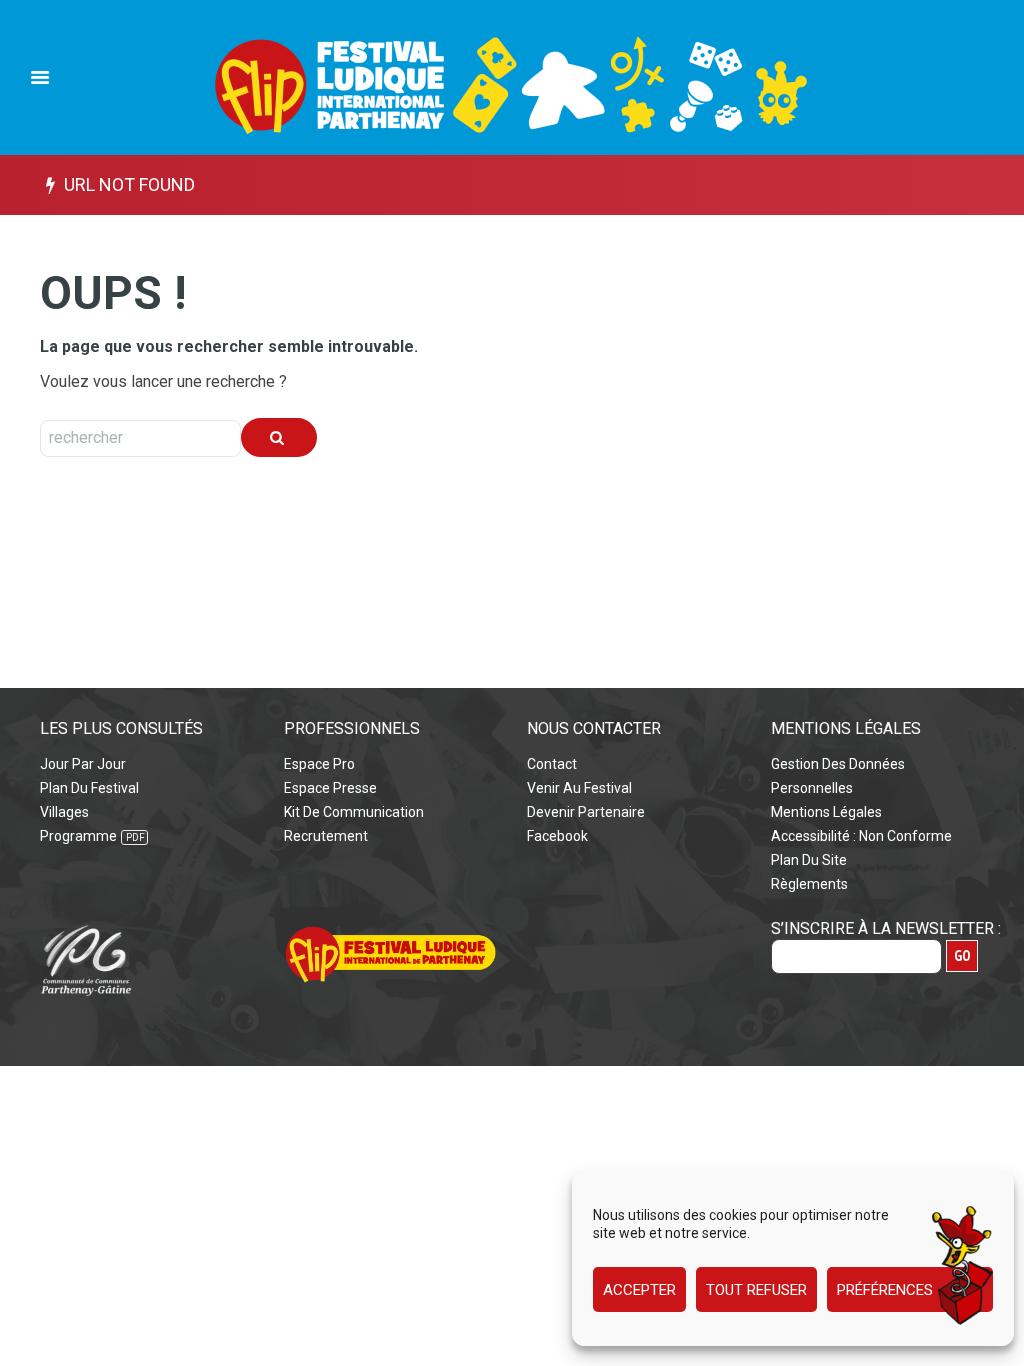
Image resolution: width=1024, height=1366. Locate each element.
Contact (552, 764)
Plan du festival (89, 788)
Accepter (639, 1290)
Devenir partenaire (586, 812)
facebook (557, 836)
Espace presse (330, 788)
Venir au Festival (579, 788)
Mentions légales (826, 812)
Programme (78, 836)
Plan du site (809, 860)
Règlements (809, 884)
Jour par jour (83, 764)
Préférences (885, 1290)
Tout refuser (756, 1290)
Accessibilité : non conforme (861, 836)
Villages (64, 812)
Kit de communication (354, 812)
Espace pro (319, 764)
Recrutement (326, 836)
